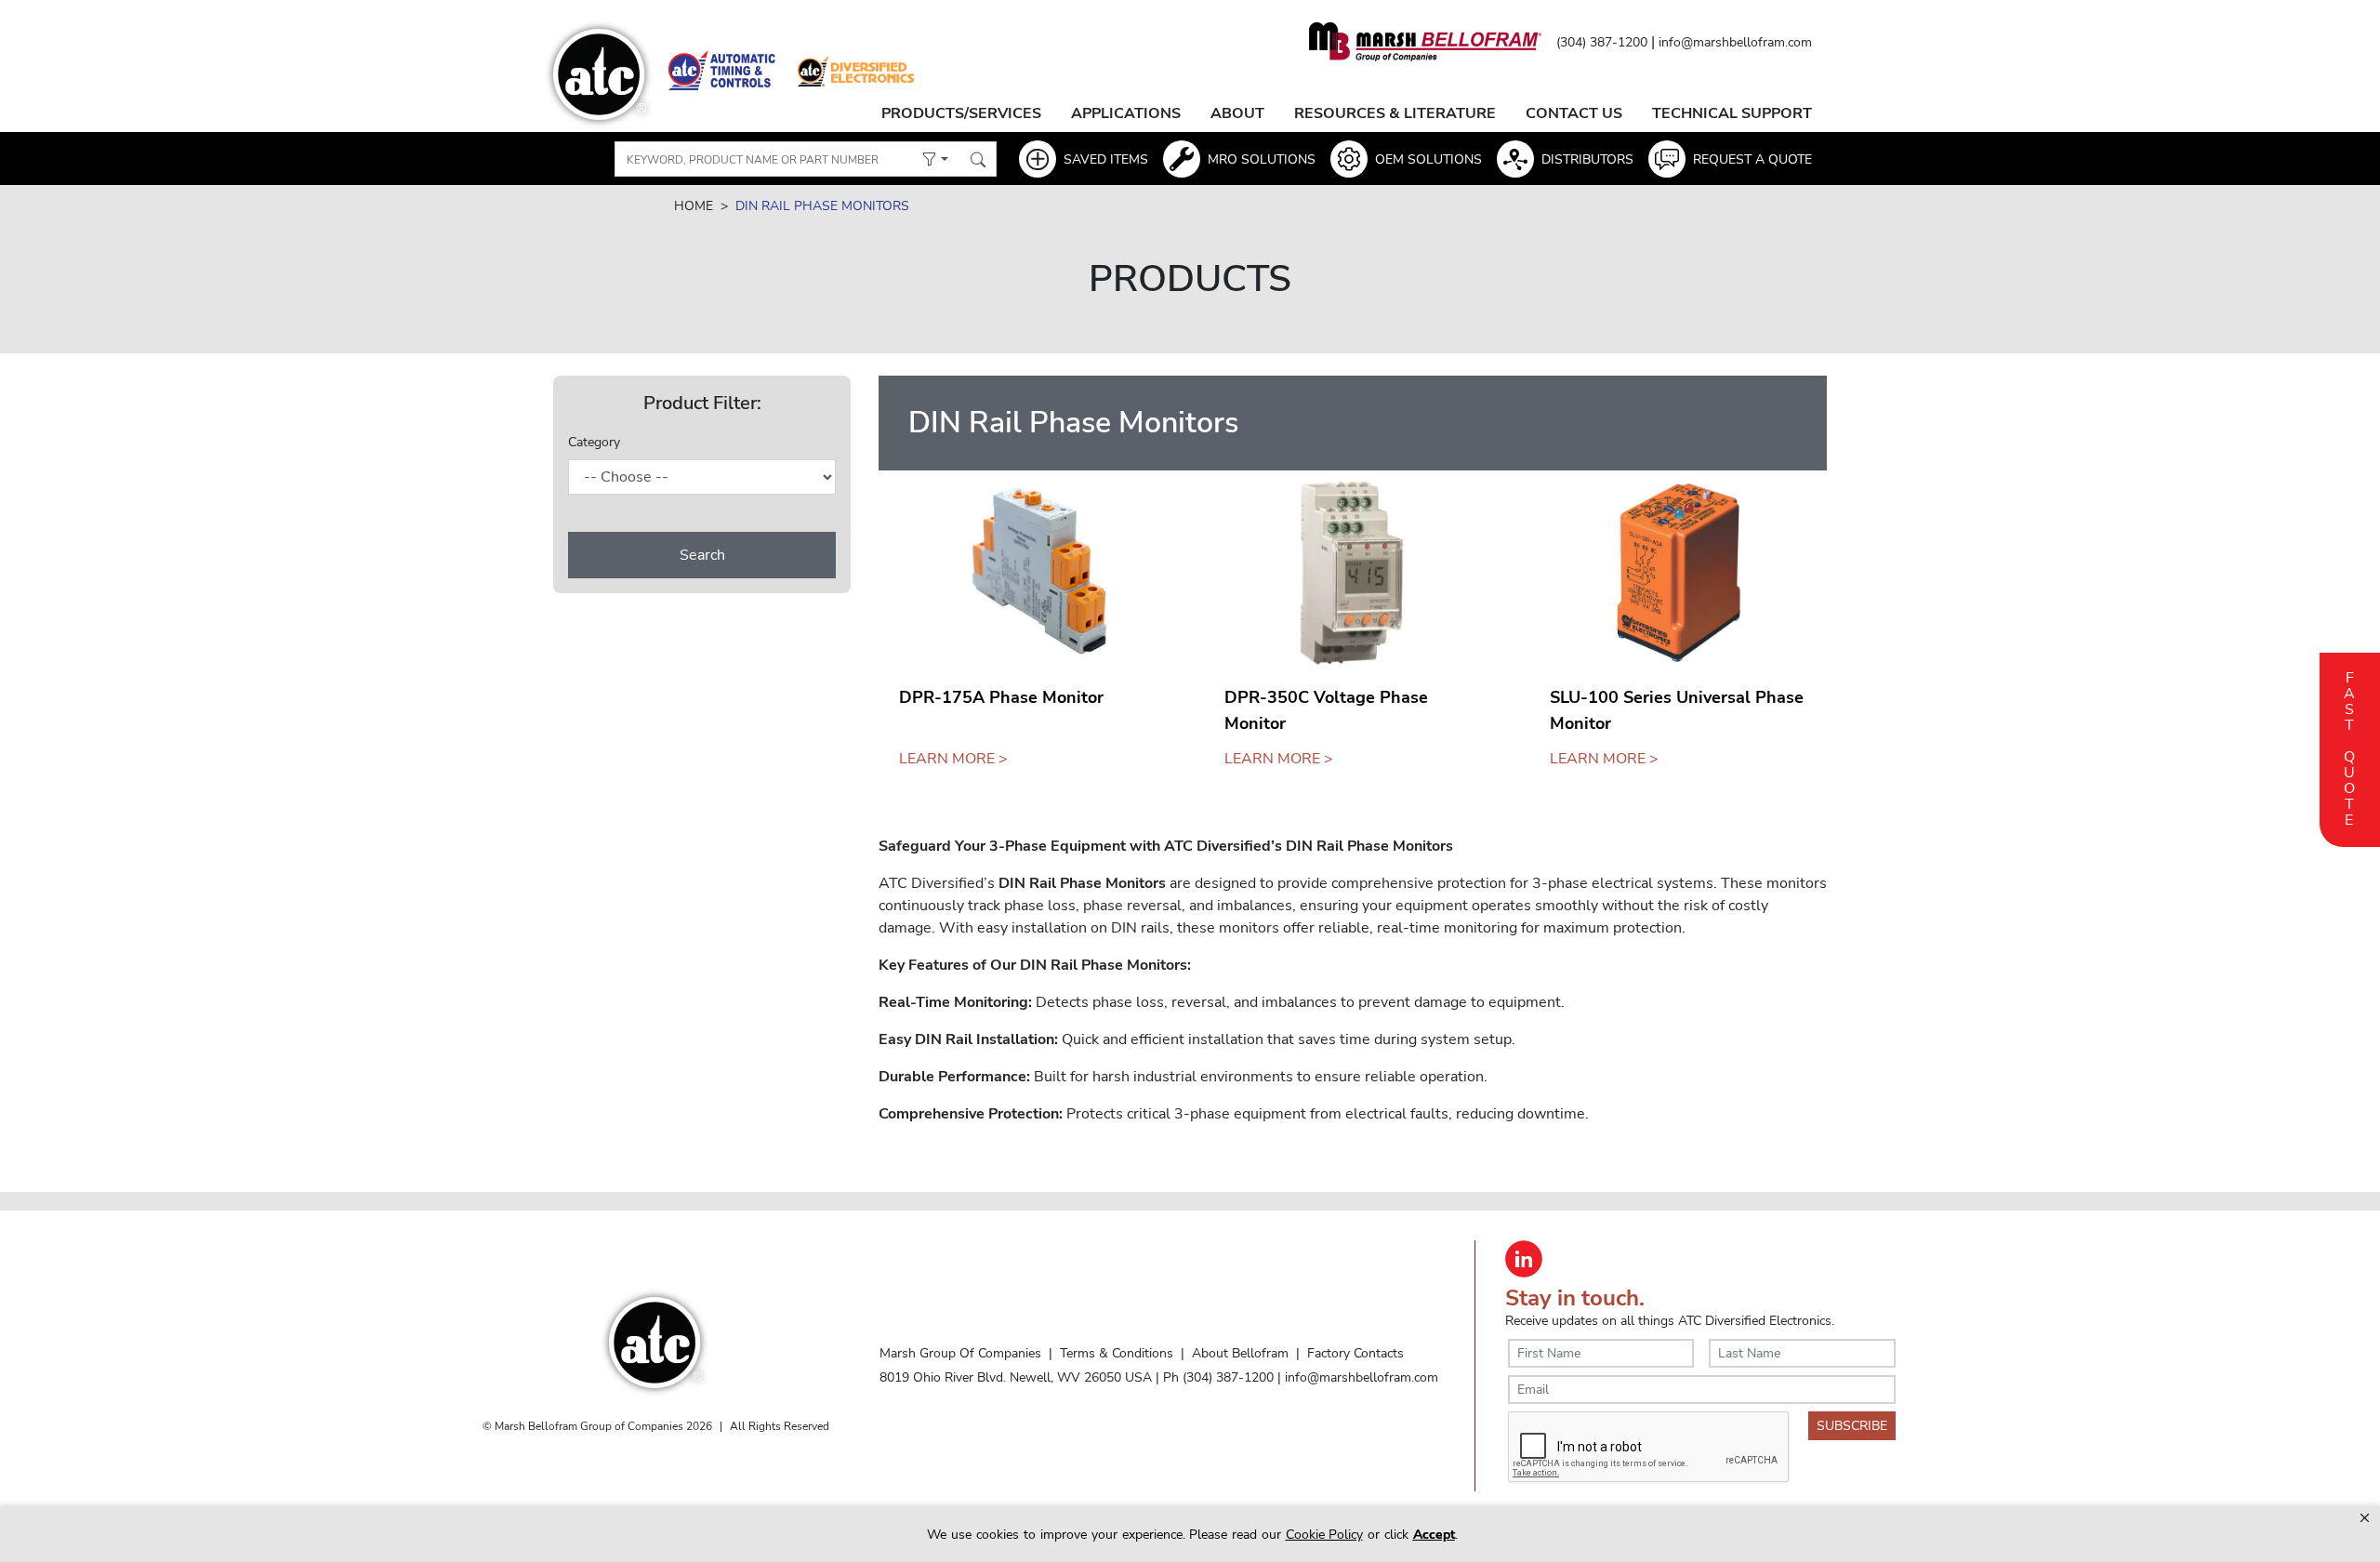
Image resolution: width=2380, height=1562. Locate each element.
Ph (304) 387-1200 (1218, 1377)
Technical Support (1732, 113)
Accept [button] (1434, 1535)
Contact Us (1574, 113)
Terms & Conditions (1117, 1353)
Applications (1126, 113)
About (1237, 113)
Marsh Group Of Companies (960, 1353)
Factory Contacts (1355, 1353)
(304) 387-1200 (1602, 42)
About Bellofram (1240, 1353)
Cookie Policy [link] (1324, 1535)
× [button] (2365, 1518)
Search (702, 555)
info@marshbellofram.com (1735, 42)
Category (594, 442)
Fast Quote (2349, 747)
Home (694, 206)
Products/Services (961, 113)
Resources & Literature (1395, 113)
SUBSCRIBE (1852, 1426)
